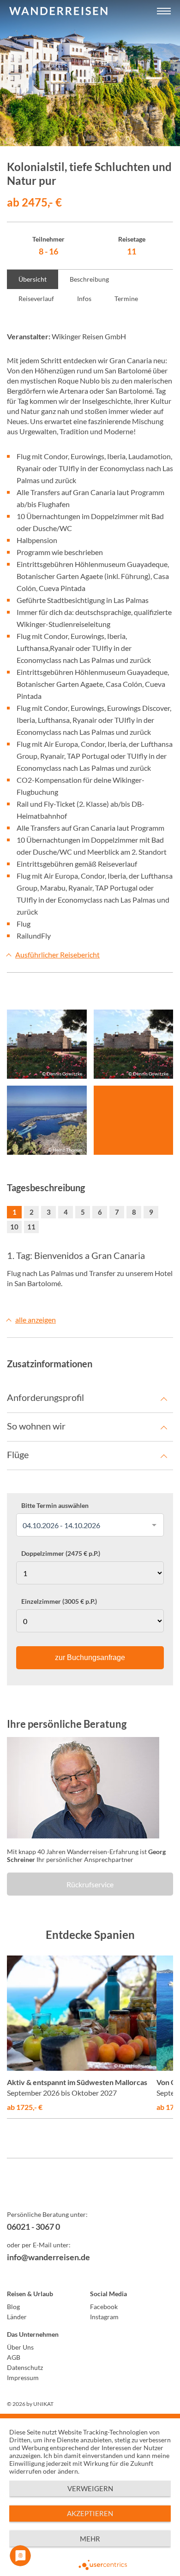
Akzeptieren (90, 2513)
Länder (17, 2317)
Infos (84, 298)
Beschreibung (89, 279)
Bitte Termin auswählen (55, 1506)
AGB (14, 2357)
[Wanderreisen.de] (58, 12)
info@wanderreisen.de (48, 2257)
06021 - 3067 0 (33, 2227)
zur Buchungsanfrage (90, 1657)
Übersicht (33, 279)
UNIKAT (43, 2404)
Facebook (104, 2307)
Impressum (23, 2378)
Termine (126, 298)
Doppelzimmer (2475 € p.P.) (61, 1554)
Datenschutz (25, 2367)
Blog (13, 2307)
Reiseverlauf (36, 298)
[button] (164, 12)
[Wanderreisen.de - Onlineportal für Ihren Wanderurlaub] (90, 2191)
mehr (90, 2539)
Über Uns (20, 2347)
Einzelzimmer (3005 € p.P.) (59, 1601)
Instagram (104, 2317)
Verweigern (90, 2488)
